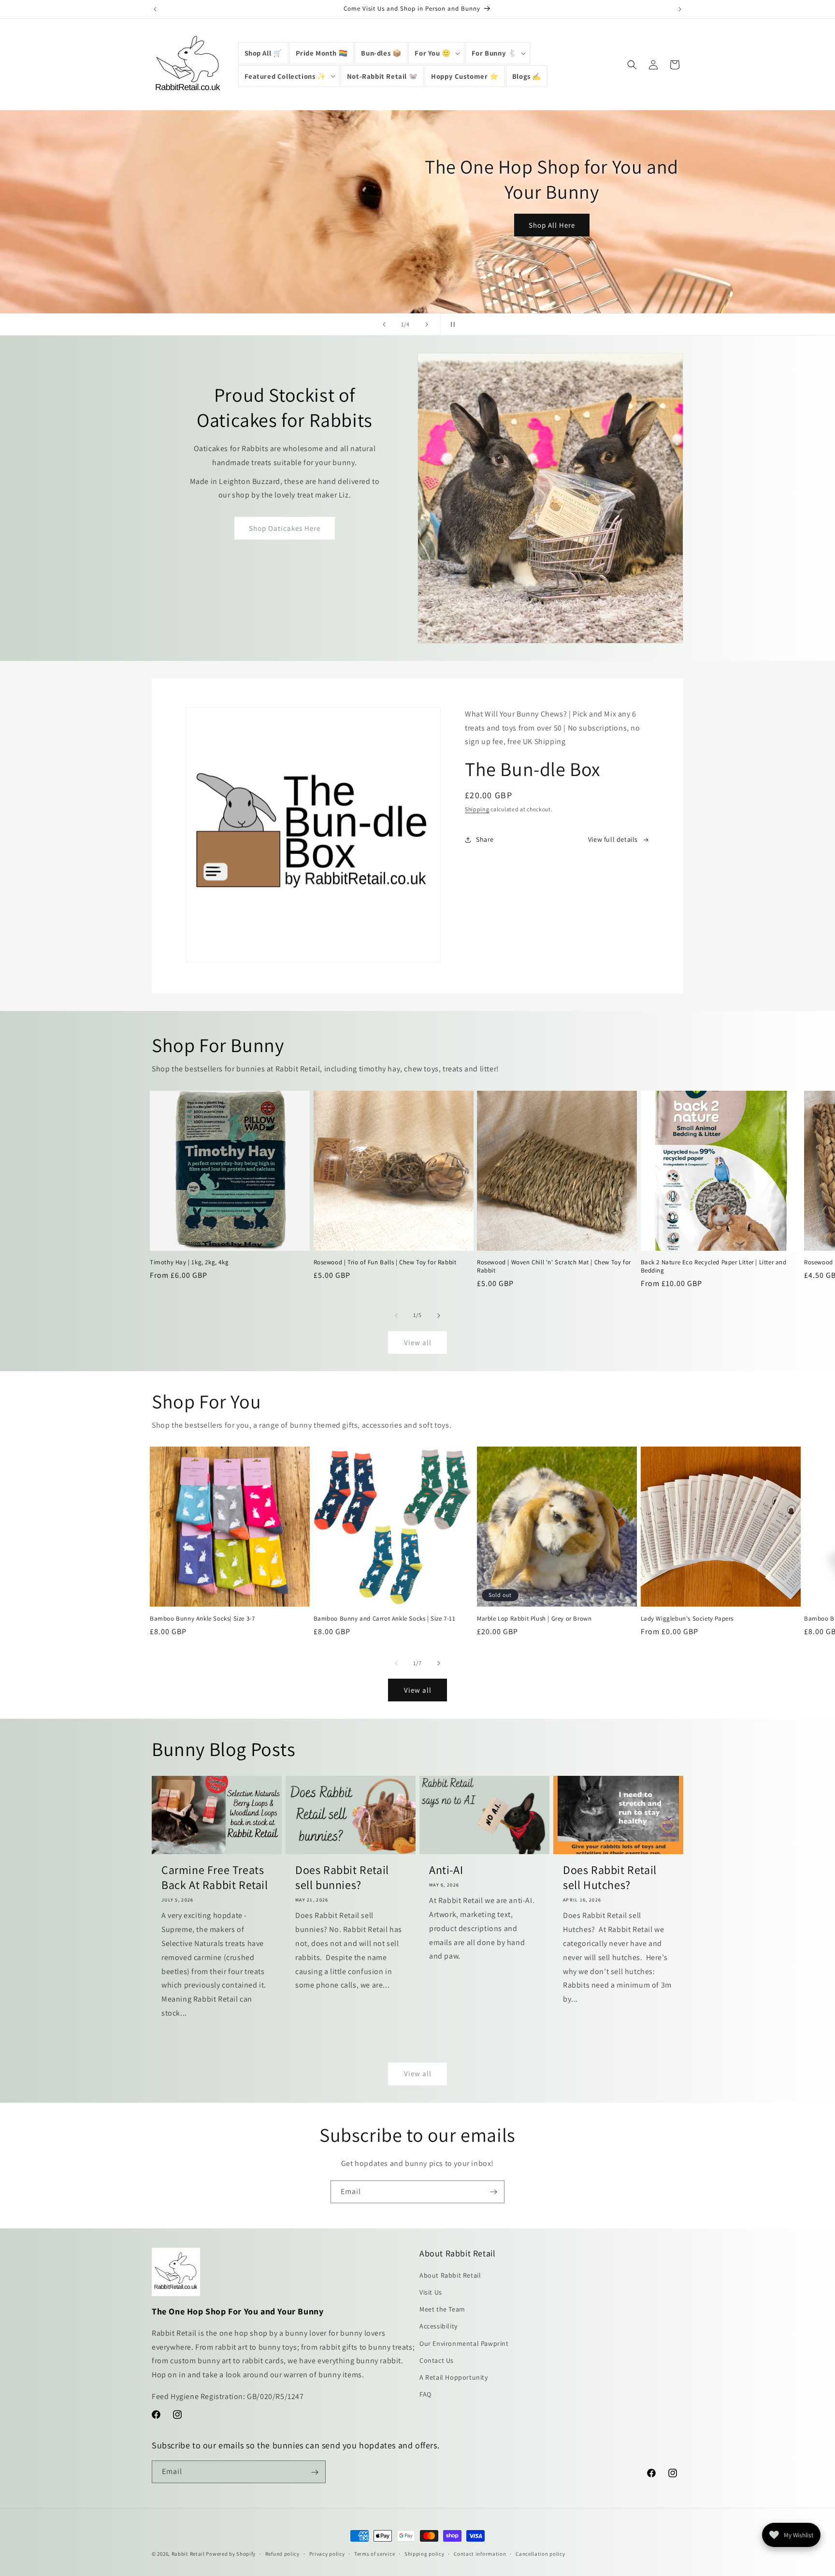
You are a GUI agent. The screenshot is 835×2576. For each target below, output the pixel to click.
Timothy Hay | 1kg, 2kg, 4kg (189, 1263)
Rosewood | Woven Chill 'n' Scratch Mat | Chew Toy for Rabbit (554, 1267)
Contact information (480, 2553)
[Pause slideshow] (451, 324)
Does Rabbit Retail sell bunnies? (342, 1877)
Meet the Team (442, 2310)
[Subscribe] (493, 2192)
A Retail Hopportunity (454, 2377)
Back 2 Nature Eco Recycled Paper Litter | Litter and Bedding (714, 1267)
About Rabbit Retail (450, 2275)
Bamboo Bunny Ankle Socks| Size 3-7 (202, 1619)
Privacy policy (327, 2553)
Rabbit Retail (188, 2554)
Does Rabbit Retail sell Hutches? (610, 1877)
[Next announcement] (680, 9)
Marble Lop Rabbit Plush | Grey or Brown (534, 1619)
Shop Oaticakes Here (285, 528)
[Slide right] (439, 1316)
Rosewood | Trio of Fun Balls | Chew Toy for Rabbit (385, 1263)
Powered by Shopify (231, 2554)
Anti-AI (446, 1870)
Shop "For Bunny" (638, 258)
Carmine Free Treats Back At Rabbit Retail (215, 1877)
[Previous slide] (384, 324)
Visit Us (431, 2292)
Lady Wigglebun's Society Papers (687, 1619)
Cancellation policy (540, 2553)
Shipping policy (425, 2553)
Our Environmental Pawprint (464, 2343)
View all (418, 1342)
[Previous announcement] (155, 9)
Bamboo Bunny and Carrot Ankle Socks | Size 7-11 (385, 1619)
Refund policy (282, 2553)
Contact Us (437, 2360)
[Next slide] (427, 324)
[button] (436, 53)
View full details (613, 839)
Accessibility (439, 2327)
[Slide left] (396, 1316)
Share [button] (485, 839)
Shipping (477, 810)
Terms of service (374, 2553)
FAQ (425, 2395)
